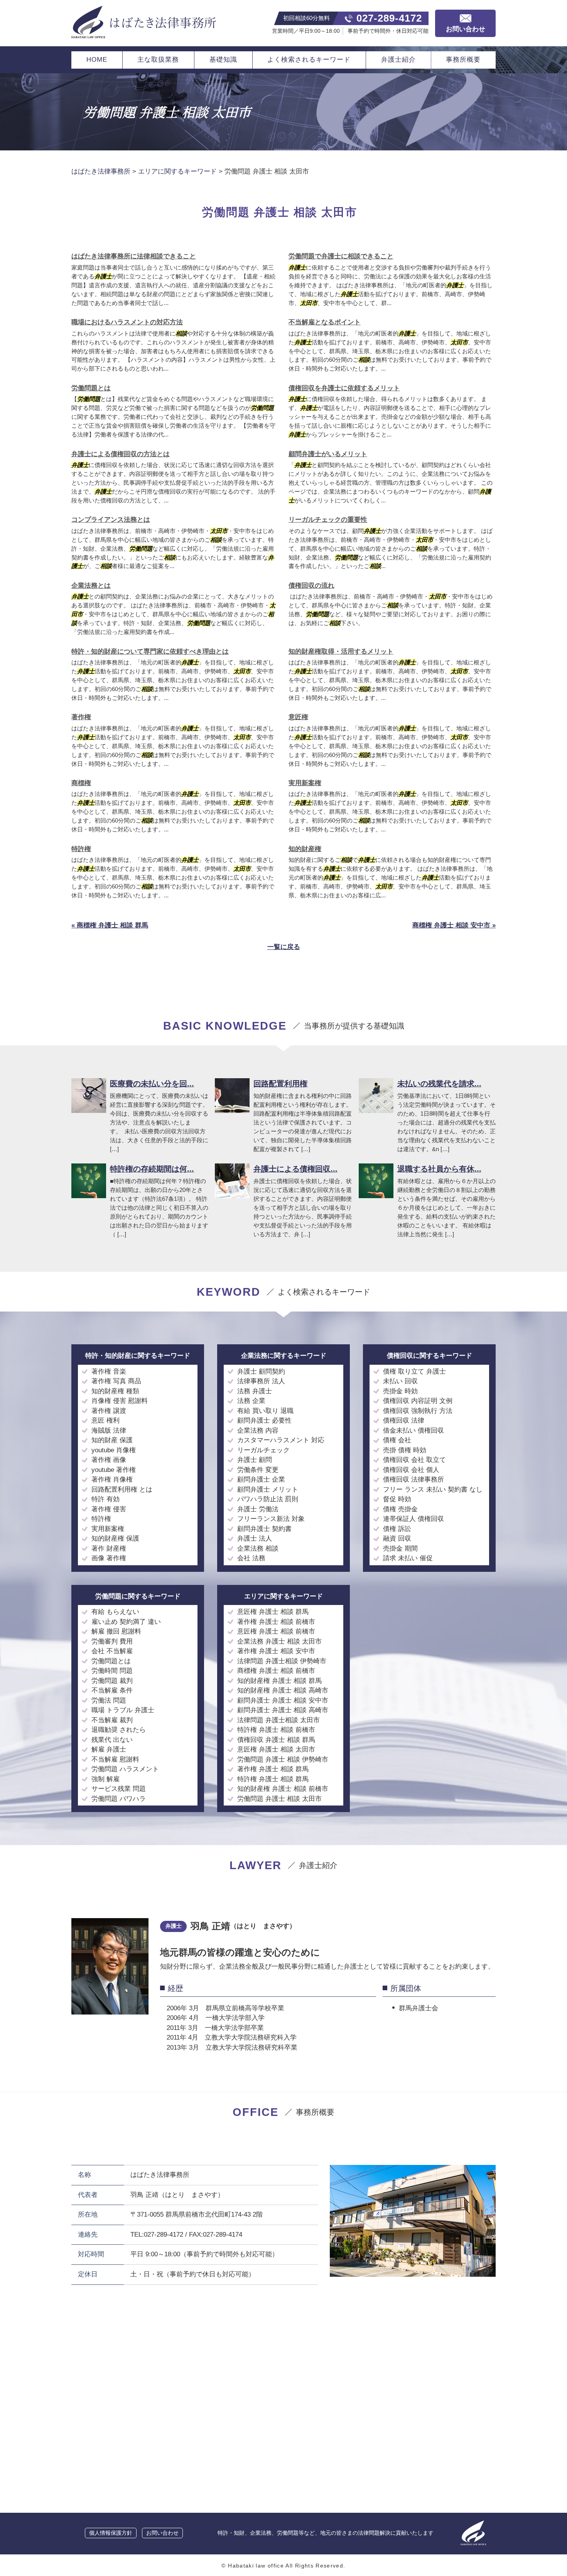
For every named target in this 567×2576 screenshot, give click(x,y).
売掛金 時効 (400, 1391)
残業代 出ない (112, 1740)
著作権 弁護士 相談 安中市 (276, 1651)
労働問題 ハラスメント (125, 1769)
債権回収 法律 (404, 1420)
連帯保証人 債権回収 (413, 1519)
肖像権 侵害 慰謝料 (120, 1401)
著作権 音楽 (109, 1371)
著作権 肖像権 (112, 1479)
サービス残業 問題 (119, 1789)
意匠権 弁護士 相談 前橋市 (276, 1631)
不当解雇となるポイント (325, 322)
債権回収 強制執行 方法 (418, 1411)
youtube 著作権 (114, 1470)
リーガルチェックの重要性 (328, 520)
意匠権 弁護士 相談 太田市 (276, 1749)
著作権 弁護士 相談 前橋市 (276, 1622)
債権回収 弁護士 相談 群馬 (276, 1740)
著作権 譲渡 (109, 1411)
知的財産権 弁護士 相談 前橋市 (283, 1789)
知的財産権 (305, 849)
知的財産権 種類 (115, 1391)
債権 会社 (397, 1440)
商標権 (81, 783)
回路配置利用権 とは (122, 1489)
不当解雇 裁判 (112, 1720)
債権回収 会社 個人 (411, 1470)
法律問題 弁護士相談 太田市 (278, 1720)
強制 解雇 (105, 1779)
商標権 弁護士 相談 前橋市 (276, 1671)
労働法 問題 (109, 1700)
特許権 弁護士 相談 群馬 (273, 1779)
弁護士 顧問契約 (261, 1371)
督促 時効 (397, 1499)
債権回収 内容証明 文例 (418, 1401)
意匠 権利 (105, 1420)
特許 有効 (105, 1499)
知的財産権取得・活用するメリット (341, 652)
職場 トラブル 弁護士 (123, 1710)
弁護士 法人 (255, 1538)
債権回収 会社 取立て (414, 1460)
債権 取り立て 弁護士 (414, 1371)
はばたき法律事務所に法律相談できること (134, 256)
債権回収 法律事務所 (413, 1479)
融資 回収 (397, 1538)
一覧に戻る (284, 947)
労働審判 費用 (112, 1641)
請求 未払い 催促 (408, 1558)
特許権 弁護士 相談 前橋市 (276, 1730)
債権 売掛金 (400, 1509)
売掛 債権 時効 (405, 1450)
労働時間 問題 (112, 1671)
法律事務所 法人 (261, 1381)
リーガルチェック (263, 1450)
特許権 (81, 849)
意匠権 (298, 717)
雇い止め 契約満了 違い (126, 1622)
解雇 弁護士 (109, 1749)
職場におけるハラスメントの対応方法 (127, 322)
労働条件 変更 (258, 1470)
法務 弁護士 (255, 1391)
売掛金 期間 (400, 1548)
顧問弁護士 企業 (261, 1479)
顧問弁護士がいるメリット (328, 454)
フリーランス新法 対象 (271, 1519)
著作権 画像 (109, 1460)
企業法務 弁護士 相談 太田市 (279, 1641)
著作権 (81, 717)
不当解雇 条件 (112, 1690)
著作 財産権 (109, 1548)
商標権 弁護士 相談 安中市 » (454, 925)
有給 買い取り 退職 (265, 1411)
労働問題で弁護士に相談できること (341, 256)
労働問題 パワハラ (119, 1799)
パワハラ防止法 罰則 (268, 1499)
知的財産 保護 (112, 1440)
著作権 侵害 (109, 1509)
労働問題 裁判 (112, 1681)
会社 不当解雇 (112, 1651)
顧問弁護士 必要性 (264, 1420)
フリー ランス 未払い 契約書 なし (433, 1489)
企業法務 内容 (258, 1430)
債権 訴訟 (397, 1529)
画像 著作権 (109, 1558)
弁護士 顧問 (255, 1460)
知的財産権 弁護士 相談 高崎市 (283, 1690)
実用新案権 (305, 783)
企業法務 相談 (258, 1548)
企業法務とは (91, 586)
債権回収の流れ (311, 586)
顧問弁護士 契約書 (264, 1529)
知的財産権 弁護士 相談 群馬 (279, 1681)
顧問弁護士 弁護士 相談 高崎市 (283, 1710)
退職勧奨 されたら (119, 1730)
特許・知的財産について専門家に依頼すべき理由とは (150, 652)
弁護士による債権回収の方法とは (121, 454)
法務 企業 (251, 1401)
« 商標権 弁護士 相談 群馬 (110, 925)
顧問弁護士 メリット (268, 1489)
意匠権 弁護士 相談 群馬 (273, 1612)
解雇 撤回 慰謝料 (116, 1631)
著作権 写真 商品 (116, 1381)
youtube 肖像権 (114, 1450)
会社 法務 (251, 1558)
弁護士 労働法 (258, 1509)
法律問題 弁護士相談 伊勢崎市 (282, 1661)
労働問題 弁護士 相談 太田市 (279, 1799)
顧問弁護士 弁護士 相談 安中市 (283, 1700)
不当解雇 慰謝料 (115, 1759)
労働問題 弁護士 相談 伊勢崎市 (283, 1759)
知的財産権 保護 (115, 1538)
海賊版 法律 (109, 1430)
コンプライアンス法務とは (111, 520)
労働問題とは (91, 388)
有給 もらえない (115, 1612)
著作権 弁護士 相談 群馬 (273, 1769)
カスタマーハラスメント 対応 (281, 1440)
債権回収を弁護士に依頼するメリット (344, 388)
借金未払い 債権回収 (413, 1430)
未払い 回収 (400, 1381)
